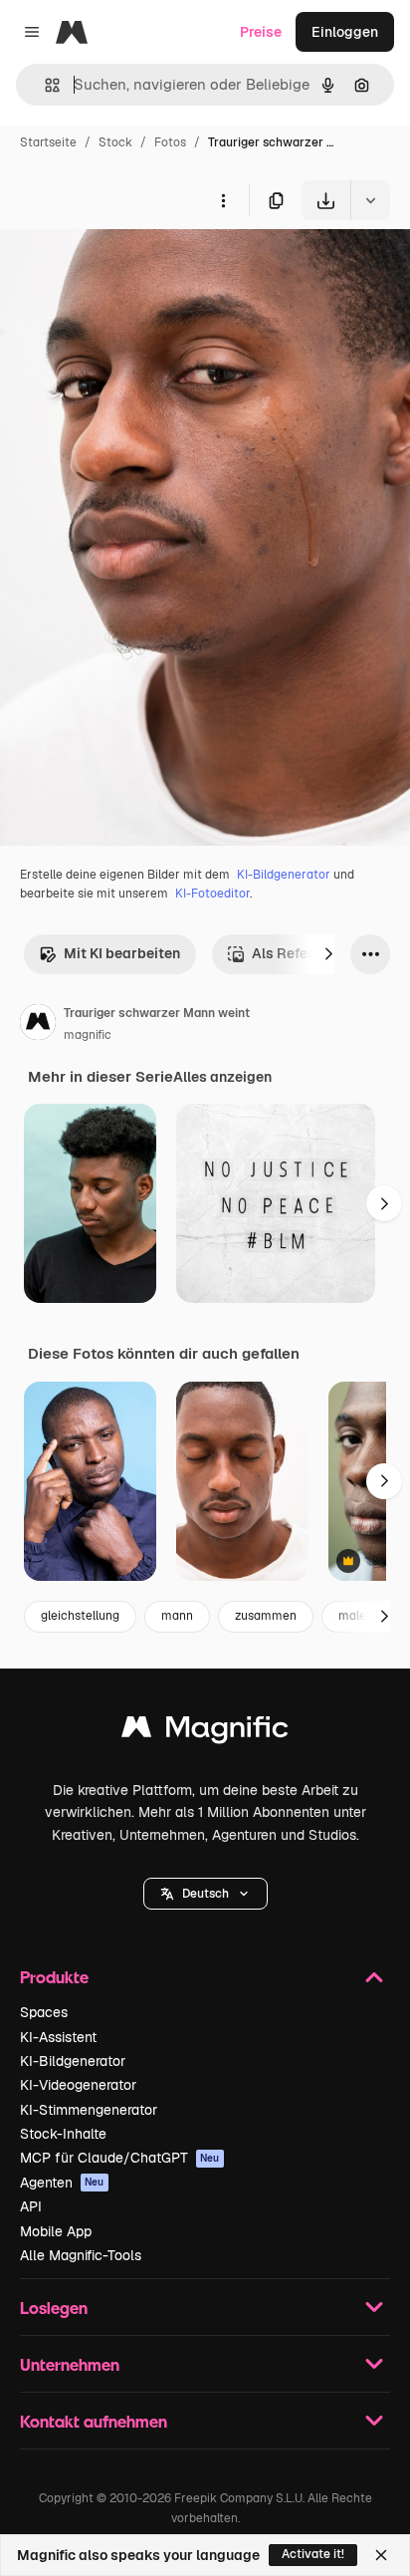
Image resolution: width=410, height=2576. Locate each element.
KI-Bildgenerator (284, 875)
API (31, 2206)
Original (127, 266)
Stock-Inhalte (63, 2134)
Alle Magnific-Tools (81, 2255)
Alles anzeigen (222, 1077)
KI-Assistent (58, 2037)
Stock (115, 142)
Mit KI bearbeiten (122, 953)
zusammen (266, 1616)
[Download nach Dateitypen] (370, 200)
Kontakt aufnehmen (94, 2421)
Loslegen (54, 2308)
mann (177, 1616)
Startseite (48, 142)
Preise (261, 32)
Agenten (62, 2183)
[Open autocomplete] (44, 85)
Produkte (54, 1977)
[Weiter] (328, 954)
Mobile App (56, 2231)
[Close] (381, 2555)
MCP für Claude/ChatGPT (120, 2158)
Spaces (44, 2012)
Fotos (170, 142)
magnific (88, 1035)
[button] (205, 1894)
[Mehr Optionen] (223, 200)
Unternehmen (70, 2364)
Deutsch (205, 1894)
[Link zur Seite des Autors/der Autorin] (38, 1025)
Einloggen (345, 32)
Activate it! (313, 2554)
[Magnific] (205, 1732)
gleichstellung (80, 1616)
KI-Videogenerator (78, 2085)
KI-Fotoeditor (212, 894)
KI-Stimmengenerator (89, 2110)
